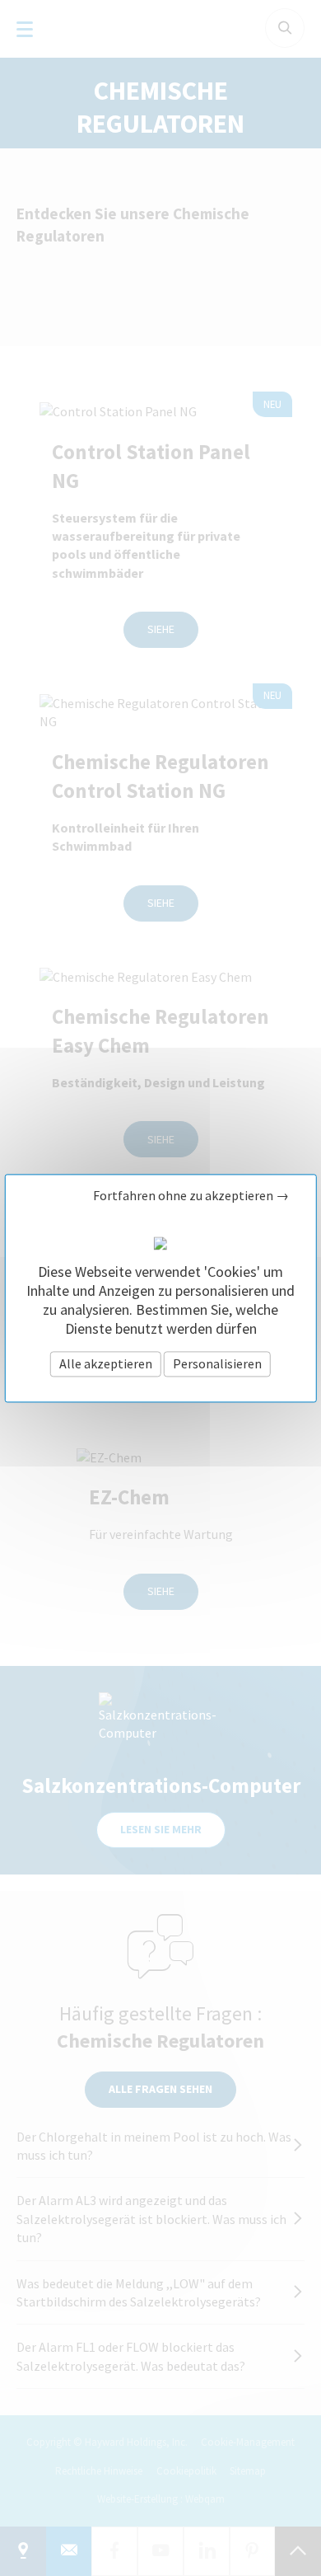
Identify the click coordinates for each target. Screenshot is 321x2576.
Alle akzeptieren (106, 1363)
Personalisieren (217, 1363)
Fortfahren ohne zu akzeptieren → (191, 1196)
